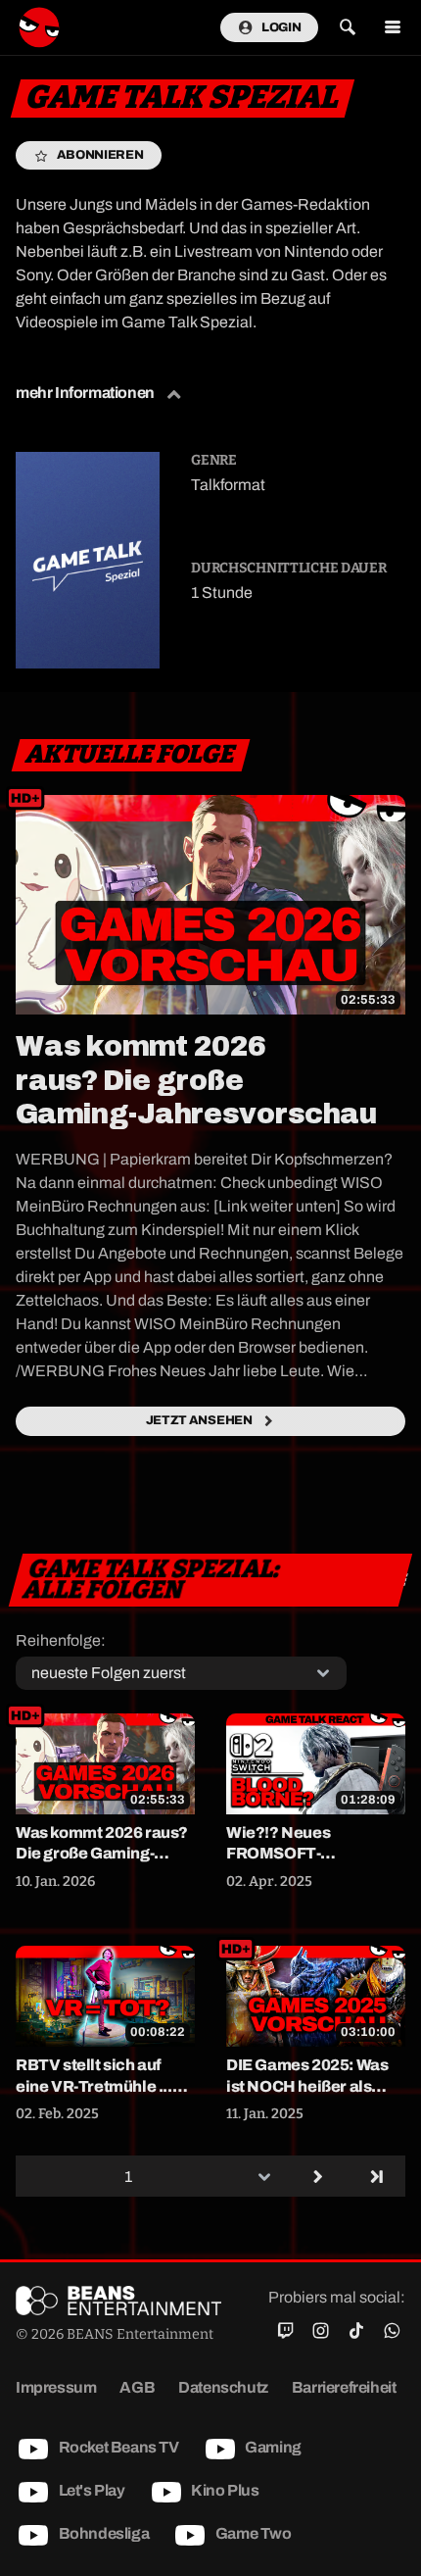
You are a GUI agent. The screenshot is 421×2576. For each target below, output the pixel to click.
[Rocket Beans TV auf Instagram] (320, 2331)
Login (281, 27)
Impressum (56, 2387)
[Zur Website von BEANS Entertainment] (118, 2301)
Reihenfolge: (61, 1640)
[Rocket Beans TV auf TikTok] (355, 2331)
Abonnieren (100, 155)
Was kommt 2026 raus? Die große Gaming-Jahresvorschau (196, 1080)
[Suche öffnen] (348, 28)
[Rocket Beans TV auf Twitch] (285, 2331)
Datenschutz (223, 2387)
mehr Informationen (86, 393)
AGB (137, 2387)
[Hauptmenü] (392, 28)
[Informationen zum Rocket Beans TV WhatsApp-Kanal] (392, 2331)
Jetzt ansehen (199, 1420)
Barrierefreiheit (344, 2387)
